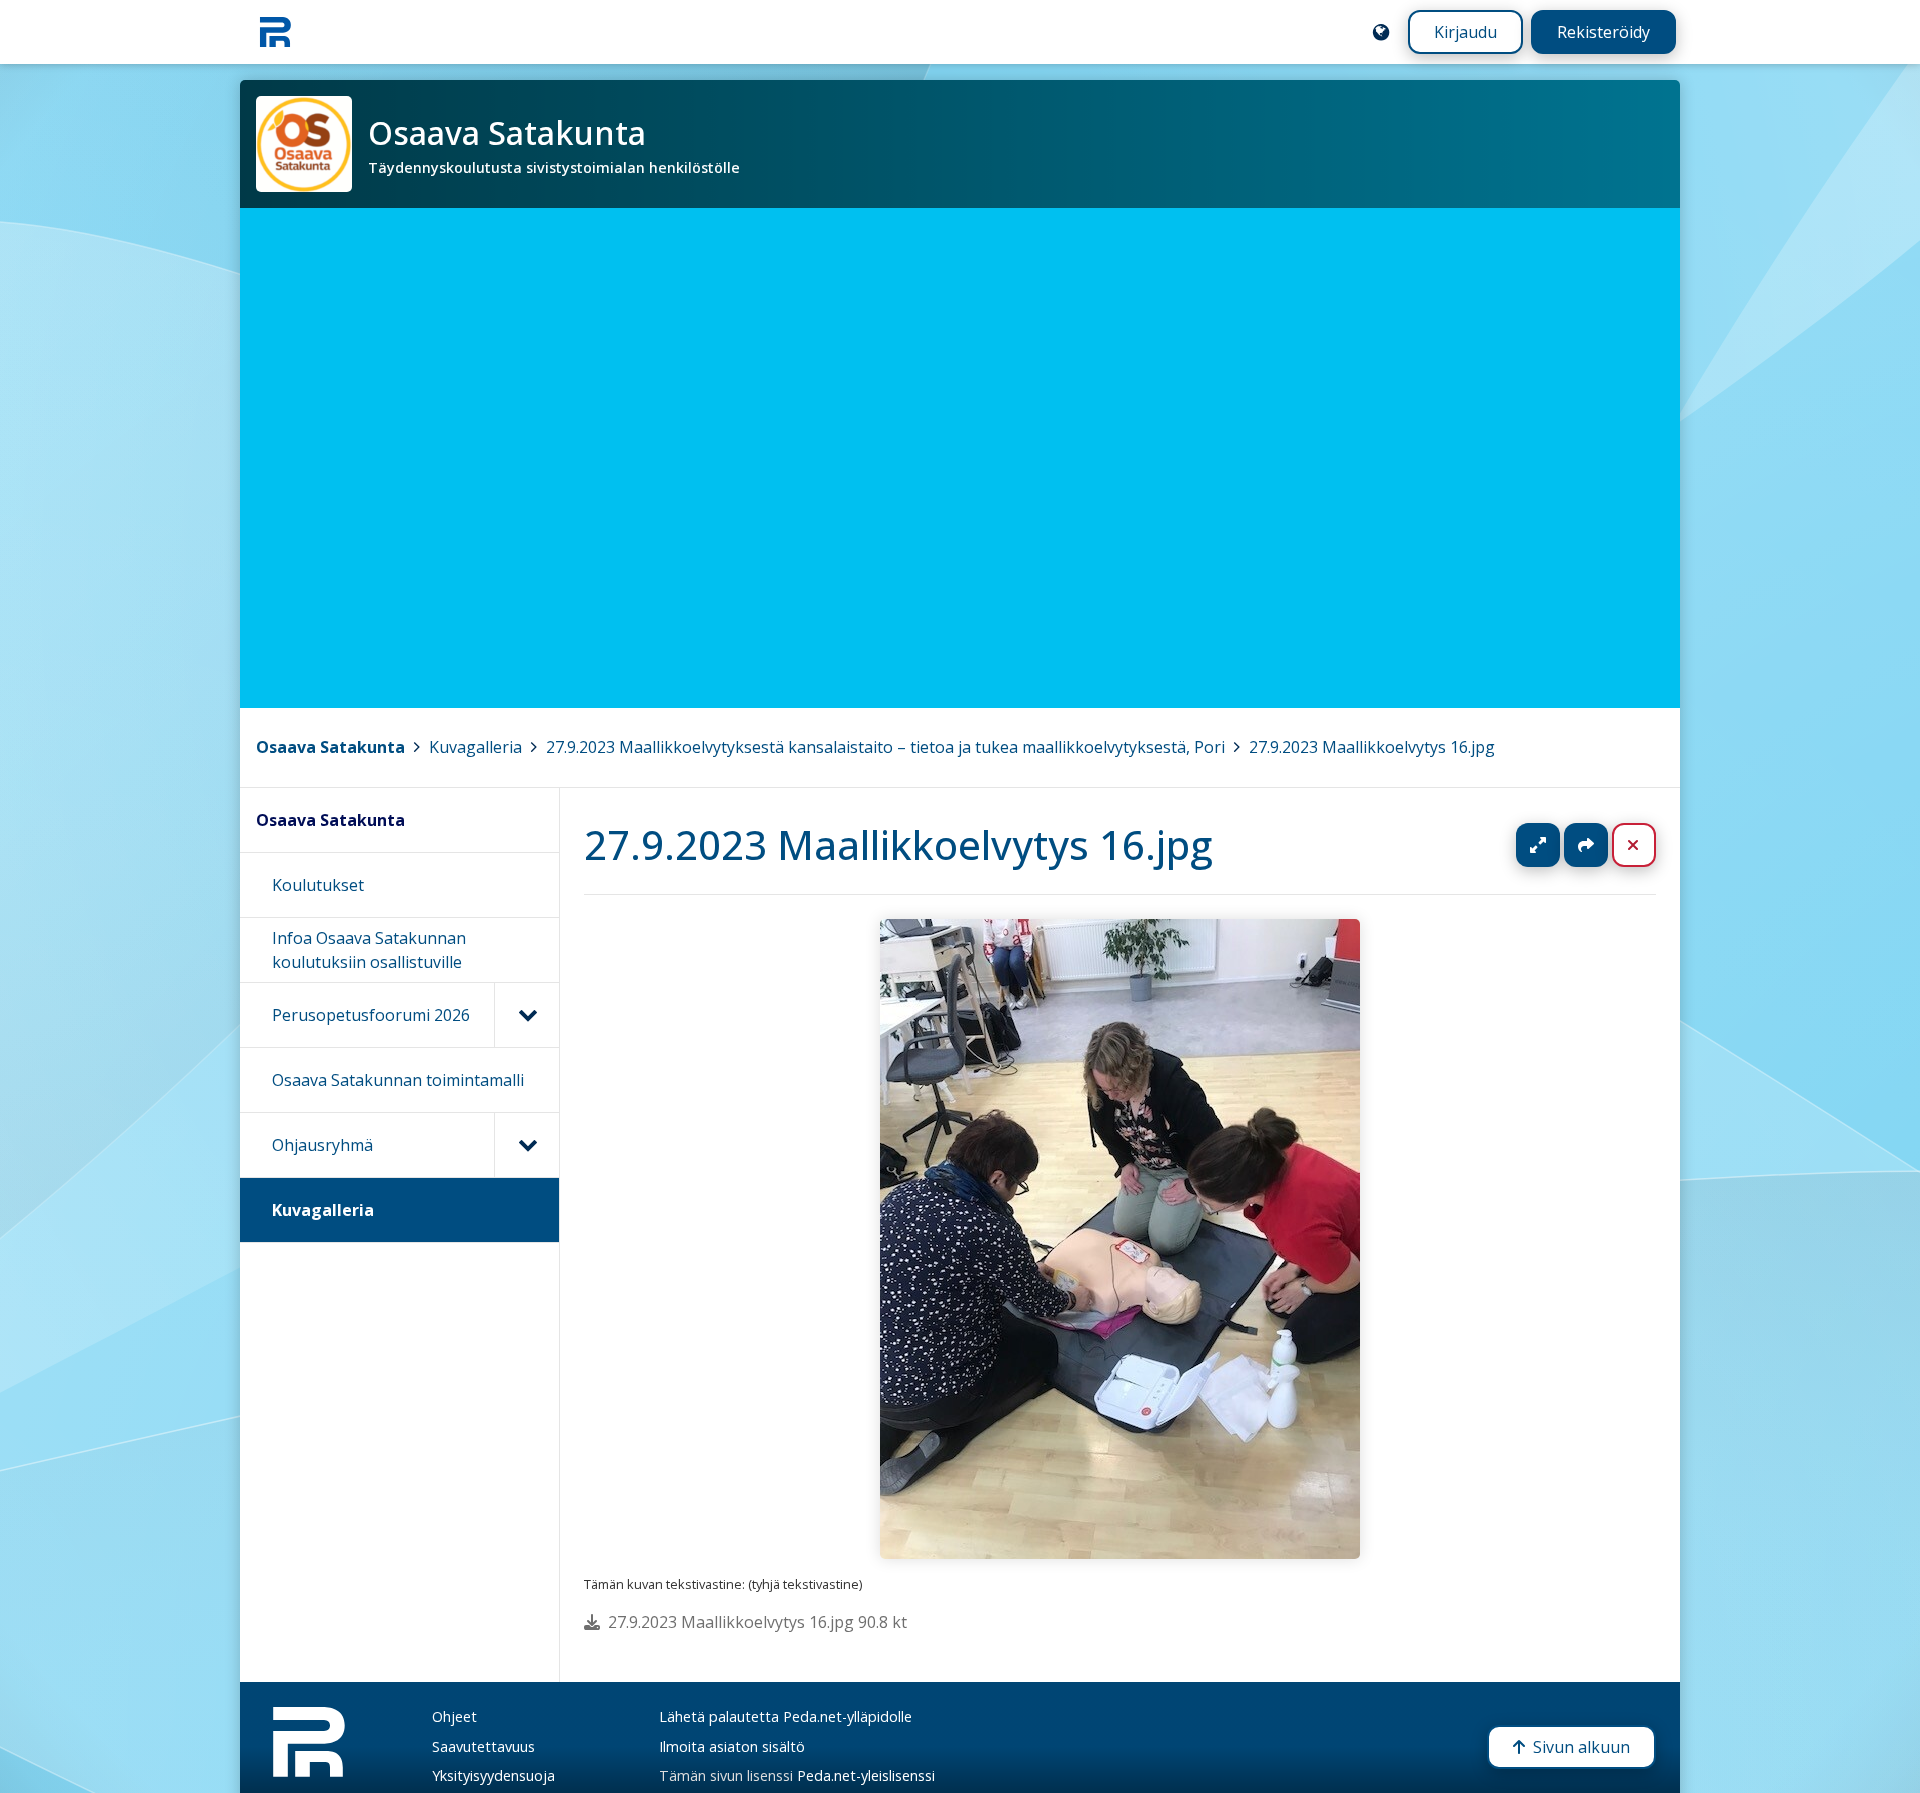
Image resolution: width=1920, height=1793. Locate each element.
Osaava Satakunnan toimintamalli (398, 1080)
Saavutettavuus (483, 1746)
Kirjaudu (1465, 32)
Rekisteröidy (1603, 32)
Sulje (1649, 845)
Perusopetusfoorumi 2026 (371, 1015)
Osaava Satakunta (330, 747)
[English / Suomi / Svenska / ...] (1381, 32)
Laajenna (1557, 845)
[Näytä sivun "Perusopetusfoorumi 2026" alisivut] (526, 1015)
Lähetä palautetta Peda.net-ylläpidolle (785, 1716)
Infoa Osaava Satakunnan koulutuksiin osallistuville (369, 950)
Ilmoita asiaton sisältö (732, 1746)
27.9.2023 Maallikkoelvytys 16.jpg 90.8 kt (757, 1622)
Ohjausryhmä (322, 1145)
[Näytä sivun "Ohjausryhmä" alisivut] (526, 1145)
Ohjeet (454, 1716)
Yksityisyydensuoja (493, 1775)
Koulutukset (318, 885)
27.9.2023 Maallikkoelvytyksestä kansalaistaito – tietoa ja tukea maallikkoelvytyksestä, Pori (885, 747)
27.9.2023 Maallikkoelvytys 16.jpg (1372, 747)
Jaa (1586, 845)
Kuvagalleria (475, 747)
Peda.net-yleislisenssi (866, 1775)
